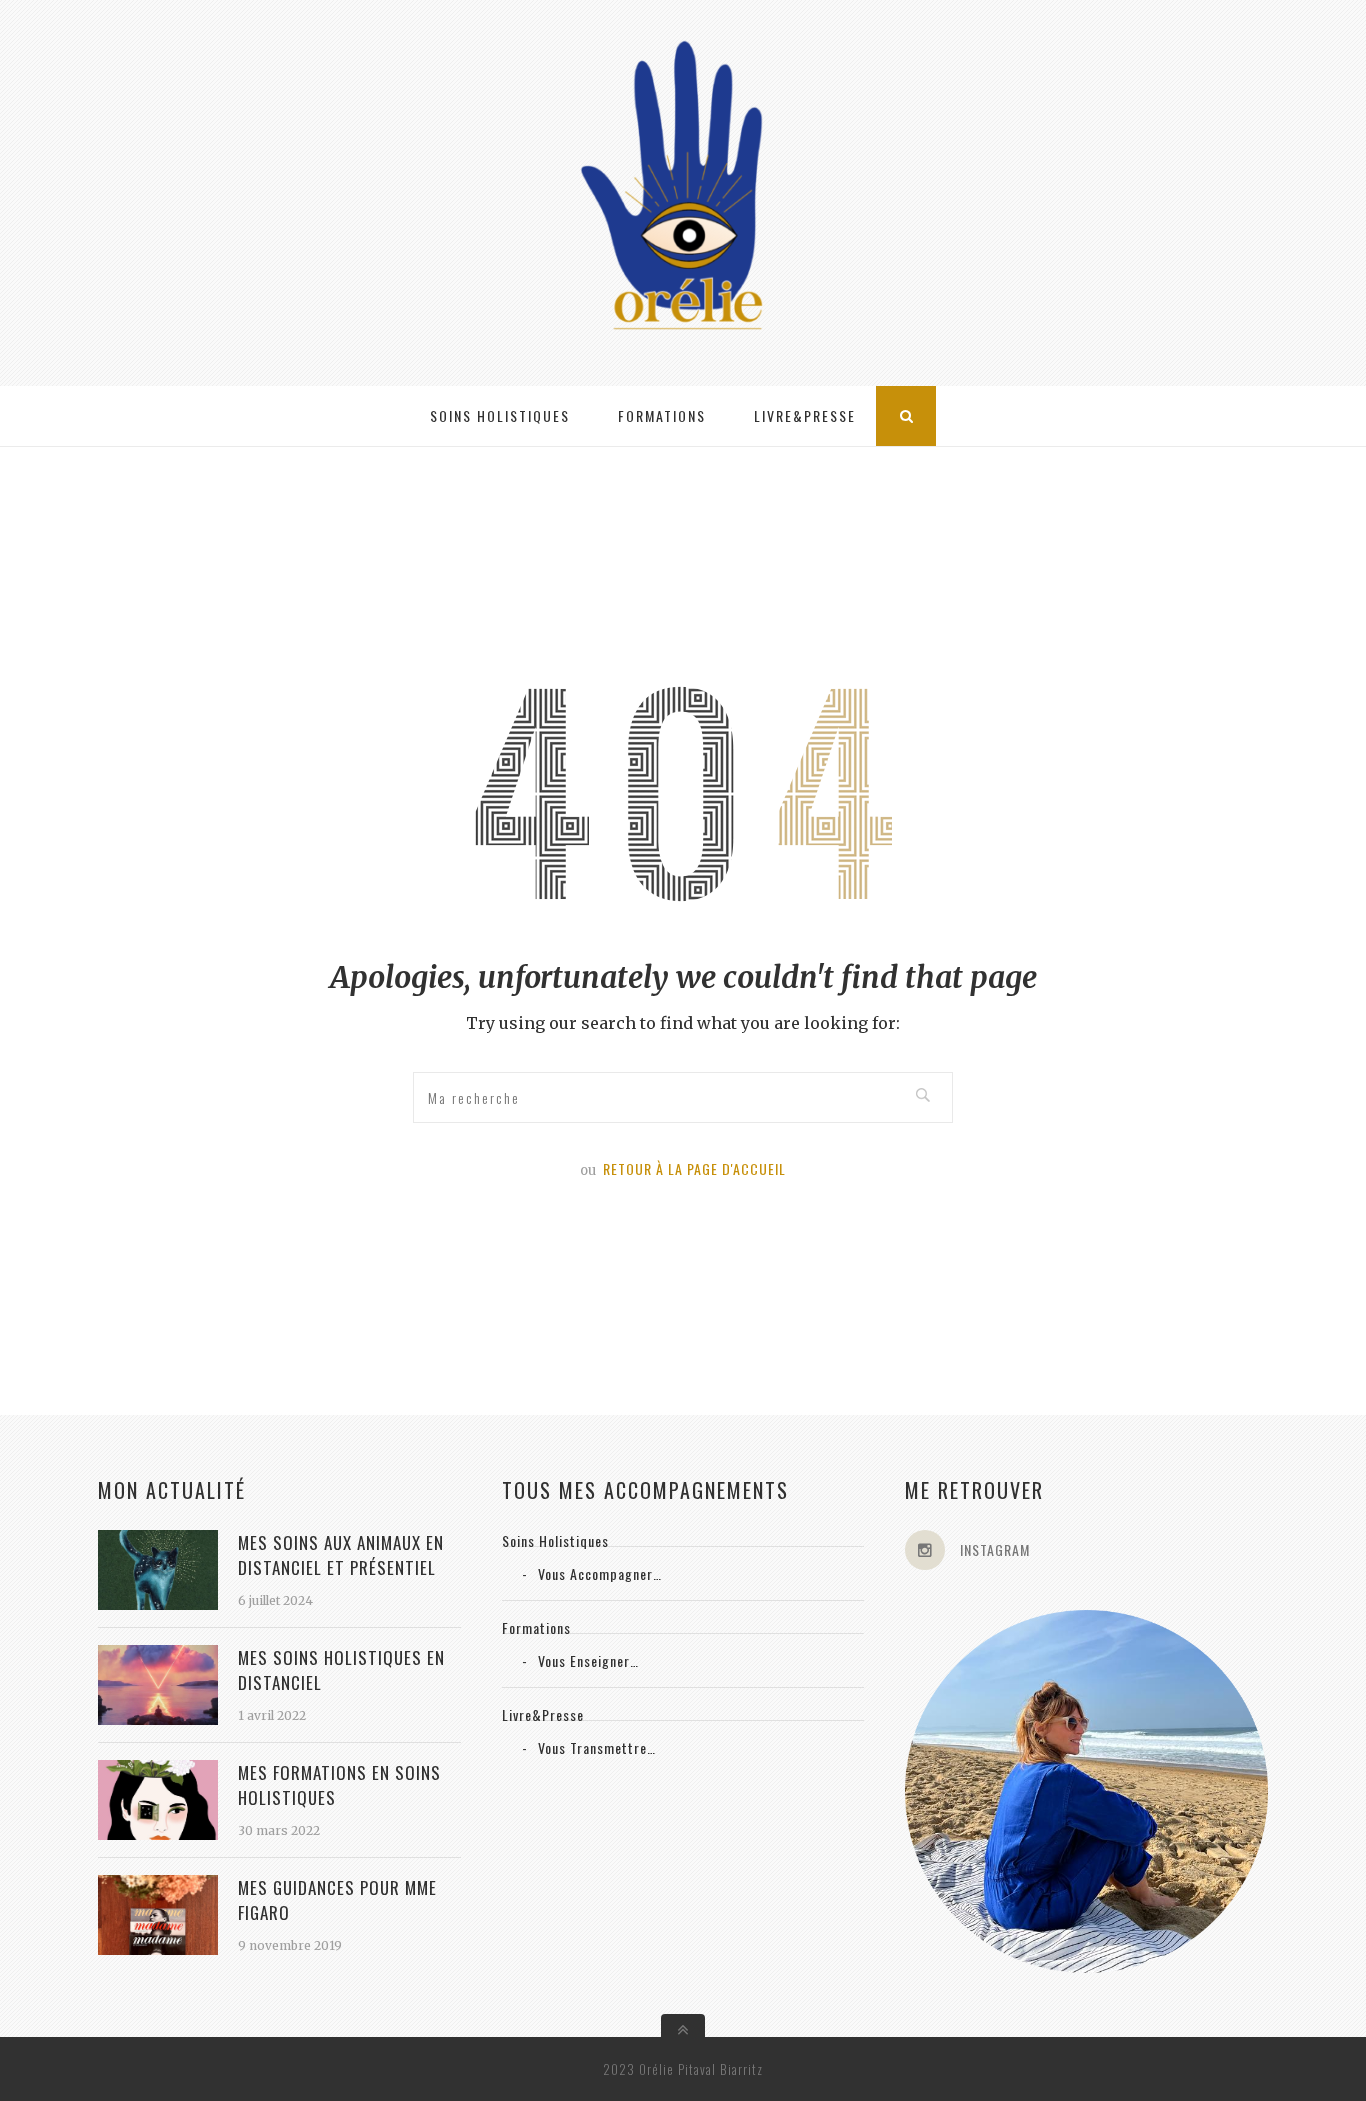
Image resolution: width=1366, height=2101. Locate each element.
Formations (662, 415)
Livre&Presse (805, 415)
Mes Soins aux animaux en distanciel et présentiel (341, 1555)
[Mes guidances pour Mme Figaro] (158, 1948)
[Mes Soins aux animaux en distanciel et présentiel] (158, 1603)
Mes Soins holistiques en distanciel (341, 1670)
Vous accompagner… (600, 1573)
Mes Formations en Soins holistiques (339, 1785)
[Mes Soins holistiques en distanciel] (158, 1718)
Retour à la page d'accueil (694, 1168)
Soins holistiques (500, 415)
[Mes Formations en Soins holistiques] (158, 1833)
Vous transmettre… (597, 1747)
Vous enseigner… (588, 1660)
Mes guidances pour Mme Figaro (337, 1900)
